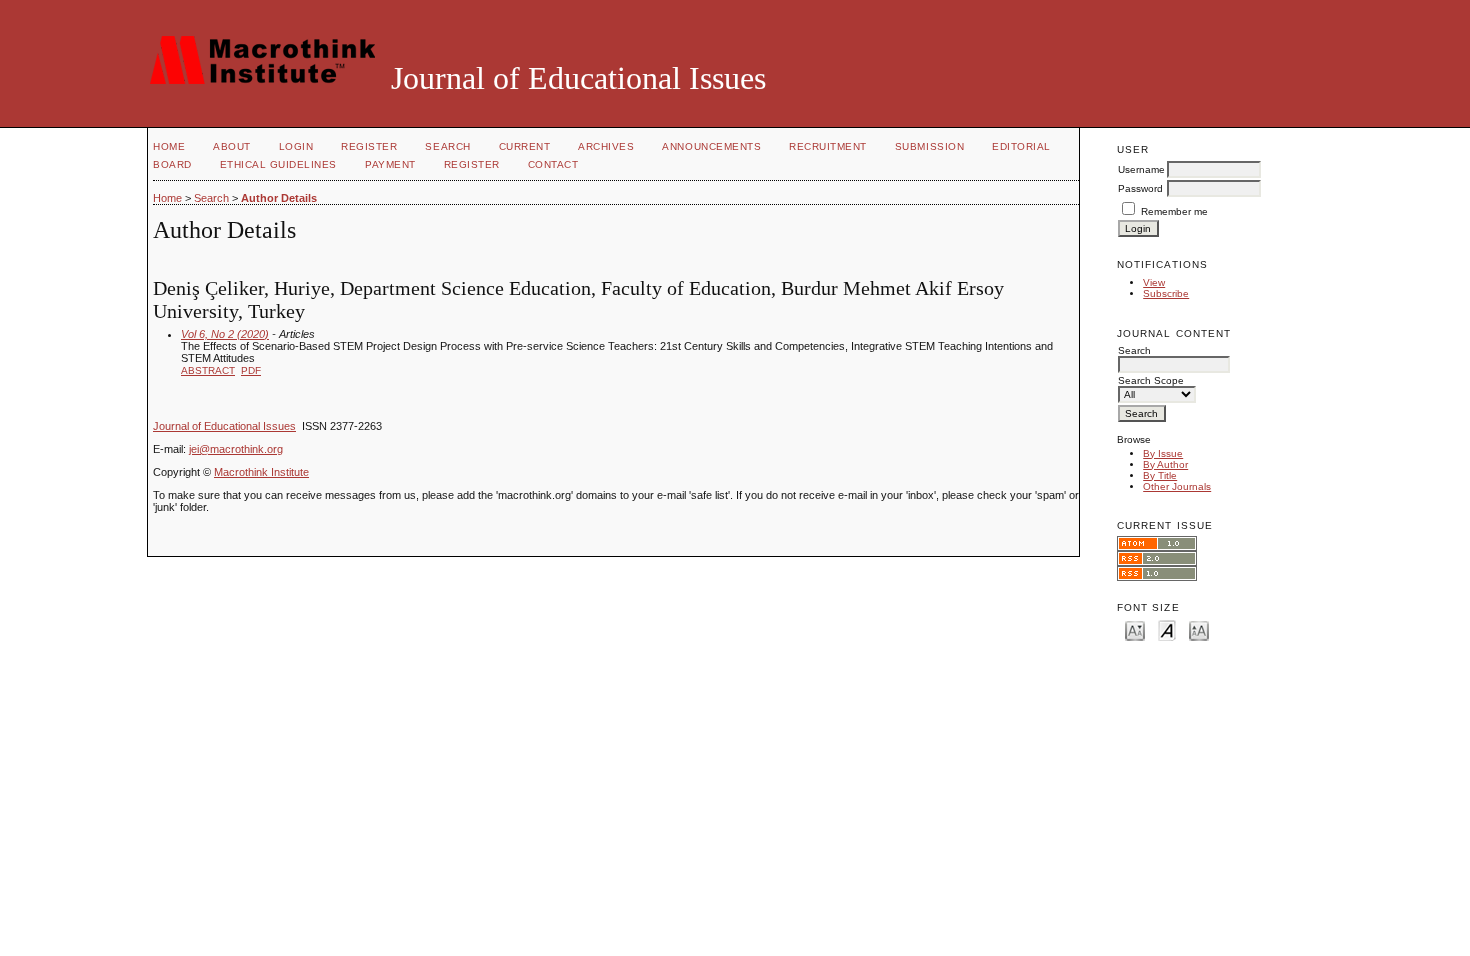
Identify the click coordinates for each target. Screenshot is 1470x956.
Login (296, 146)
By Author (1165, 464)
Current (525, 146)
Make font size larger (1199, 629)
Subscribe (1166, 293)
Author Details (279, 198)
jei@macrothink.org (236, 449)
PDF (251, 370)
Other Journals (1177, 486)
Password (1140, 188)
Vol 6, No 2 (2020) (225, 334)
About (232, 146)
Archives (606, 146)
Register (369, 146)
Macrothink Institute (261, 472)
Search (447, 146)
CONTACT (553, 164)
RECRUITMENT (828, 146)
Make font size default (1167, 629)
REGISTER (472, 164)
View (1154, 282)
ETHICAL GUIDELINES (278, 164)
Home (169, 146)
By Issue (1163, 453)
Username (1141, 169)
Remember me (1174, 211)
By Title (1160, 475)
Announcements (711, 146)
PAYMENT (390, 164)
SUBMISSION (929, 146)
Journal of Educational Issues (224, 426)
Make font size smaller (1135, 629)
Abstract (208, 370)
